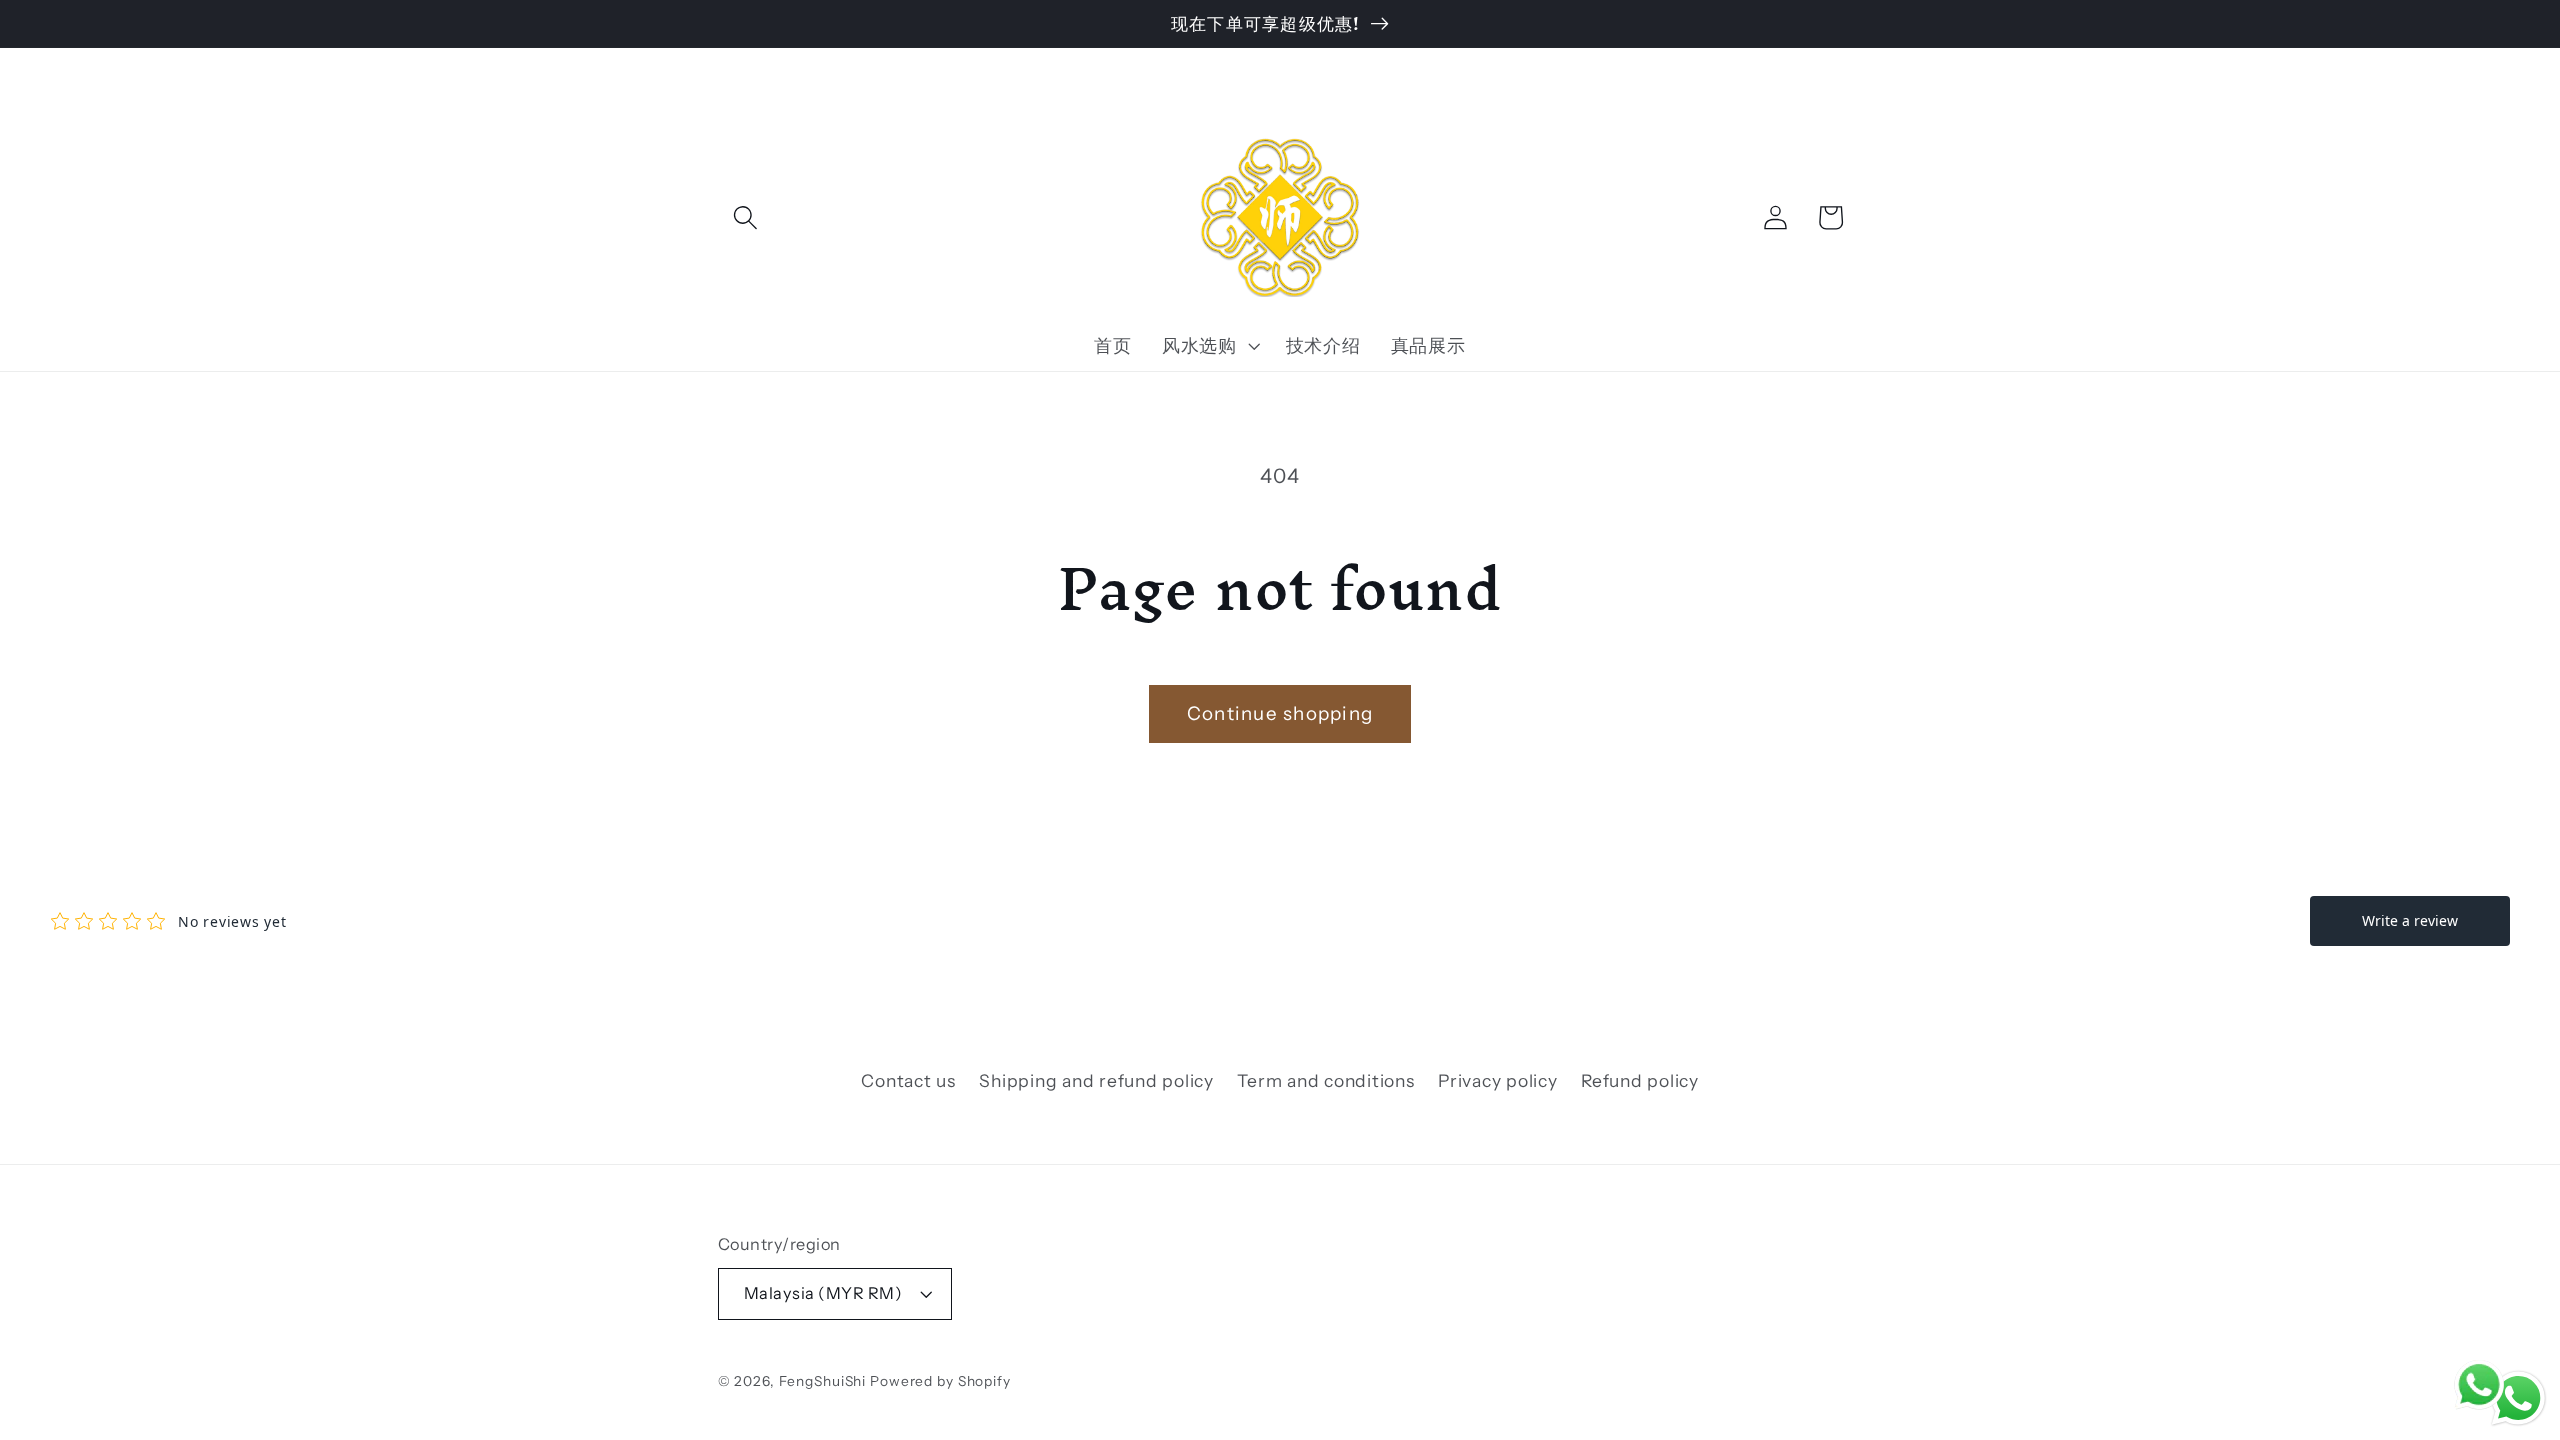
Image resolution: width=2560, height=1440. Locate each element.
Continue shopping (1280, 713)
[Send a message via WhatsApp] (2518, 1398)
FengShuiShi (823, 1381)
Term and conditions (1325, 1080)
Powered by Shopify (940, 1381)
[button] (745, 217)
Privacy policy (1498, 1080)
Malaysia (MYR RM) (823, 1293)
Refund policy (1640, 1080)
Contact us (908, 1080)
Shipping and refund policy (1096, 1080)
